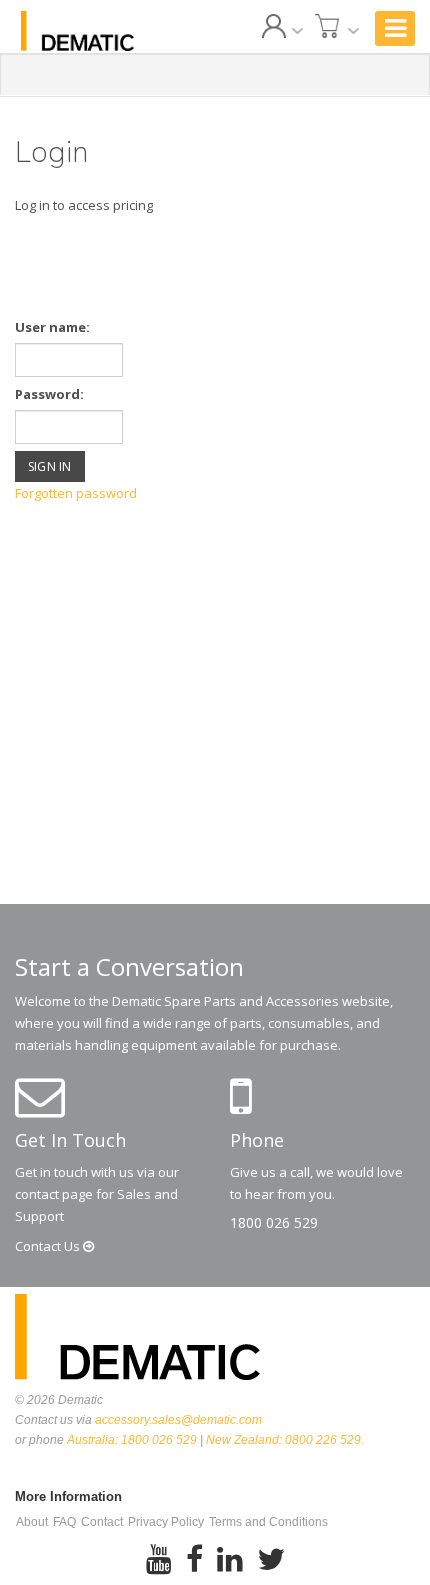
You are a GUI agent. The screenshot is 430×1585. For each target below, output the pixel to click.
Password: (49, 394)
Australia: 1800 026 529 (132, 1440)
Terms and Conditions (268, 1522)
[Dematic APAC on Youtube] (159, 1560)
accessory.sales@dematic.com (178, 1420)
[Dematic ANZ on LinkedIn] (230, 1560)
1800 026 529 (274, 1222)
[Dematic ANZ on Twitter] (271, 1560)
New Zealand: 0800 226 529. (285, 1440)
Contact (49, 1246)
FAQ (64, 1522)
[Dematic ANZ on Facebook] (194, 1560)
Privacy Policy (166, 1522)
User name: (52, 327)
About (32, 1522)
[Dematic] (77, 31)
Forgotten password (76, 493)
